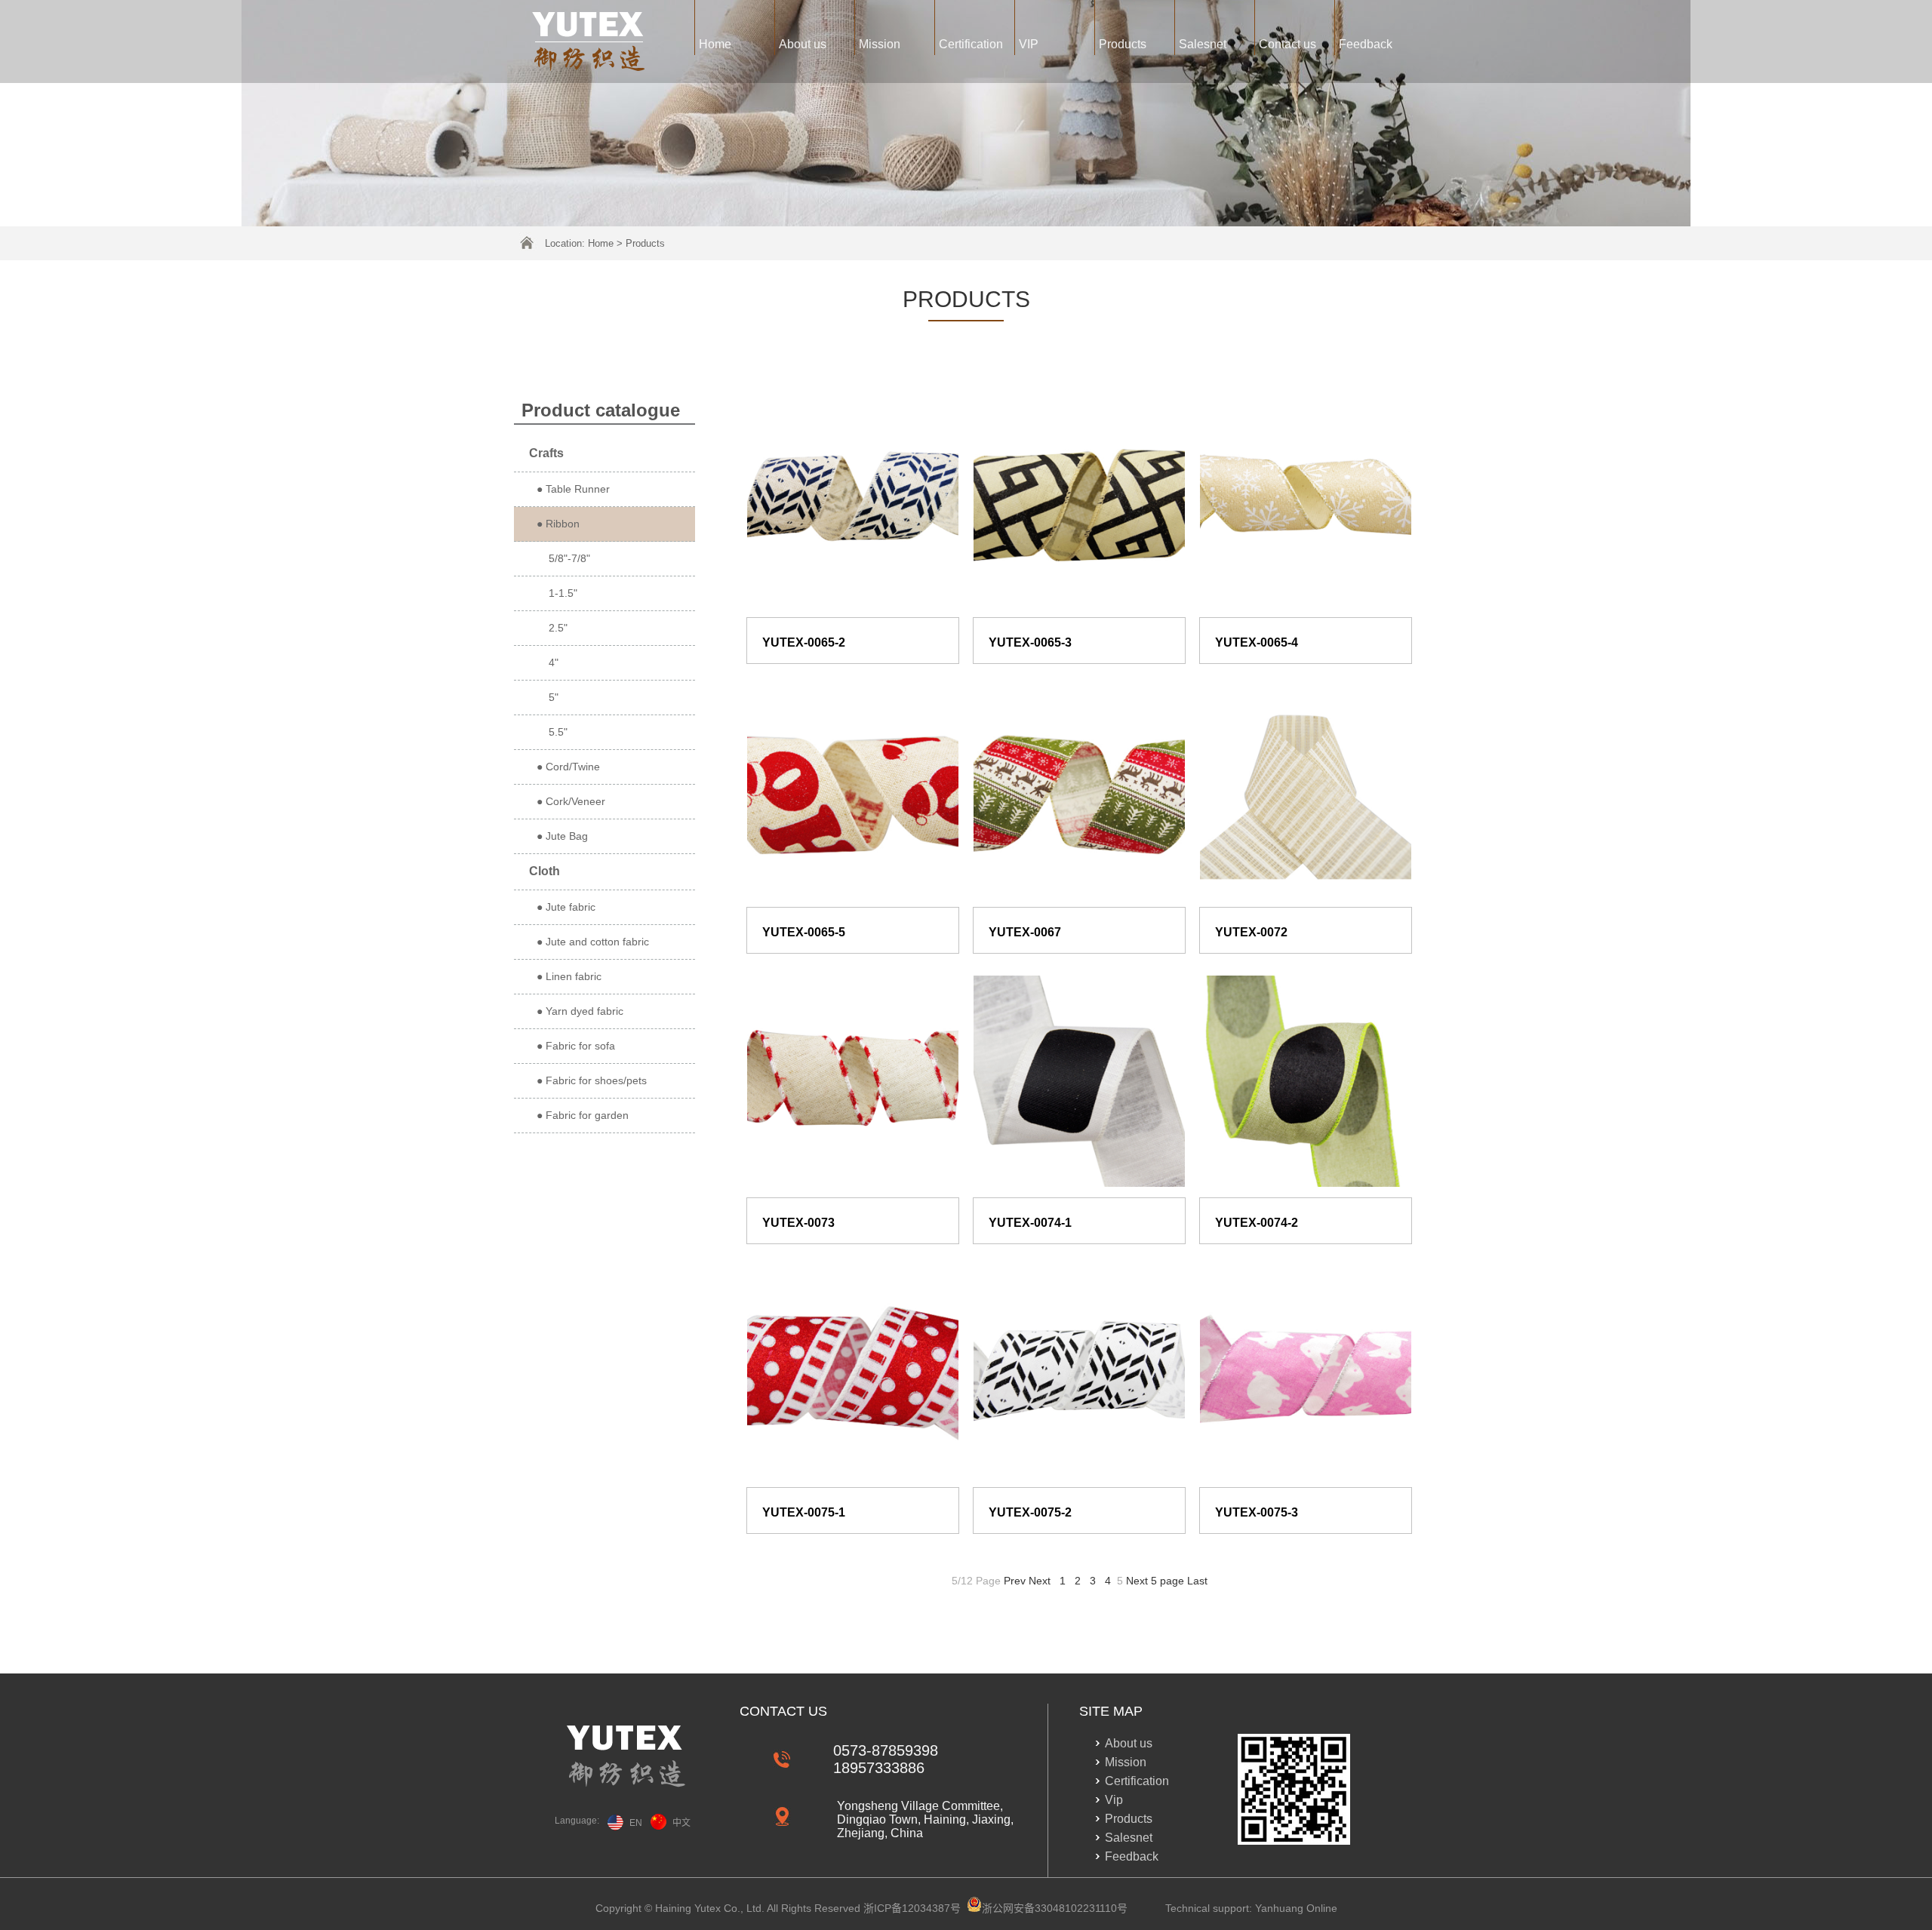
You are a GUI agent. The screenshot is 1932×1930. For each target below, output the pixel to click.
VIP (1029, 44)
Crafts (546, 453)
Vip (1114, 1800)
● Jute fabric (566, 907)
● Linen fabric (569, 976)
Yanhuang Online (1296, 1908)
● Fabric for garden (583, 1115)
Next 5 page (1155, 1581)
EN (636, 1823)
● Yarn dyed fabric (580, 1011)
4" (548, 662)
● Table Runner (573, 489)
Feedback (1366, 44)
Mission (880, 44)
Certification (971, 44)
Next (1040, 1581)
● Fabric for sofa (576, 1046)
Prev (1015, 1581)
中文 (681, 1823)
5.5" (552, 732)
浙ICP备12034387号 (912, 1908)
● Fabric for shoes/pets (592, 1080)
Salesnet (1203, 44)
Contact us (1287, 44)
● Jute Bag (562, 836)
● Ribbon (558, 524)
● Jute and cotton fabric (593, 942)
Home (715, 44)
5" (548, 697)
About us (803, 44)
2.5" (552, 628)
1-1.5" (557, 593)
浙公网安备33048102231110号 (1055, 1908)
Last (1197, 1581)
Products (1123, 44)
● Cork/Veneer (571, 801)
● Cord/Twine (568, 767)
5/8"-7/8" (563, 558)
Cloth (545, 871)
